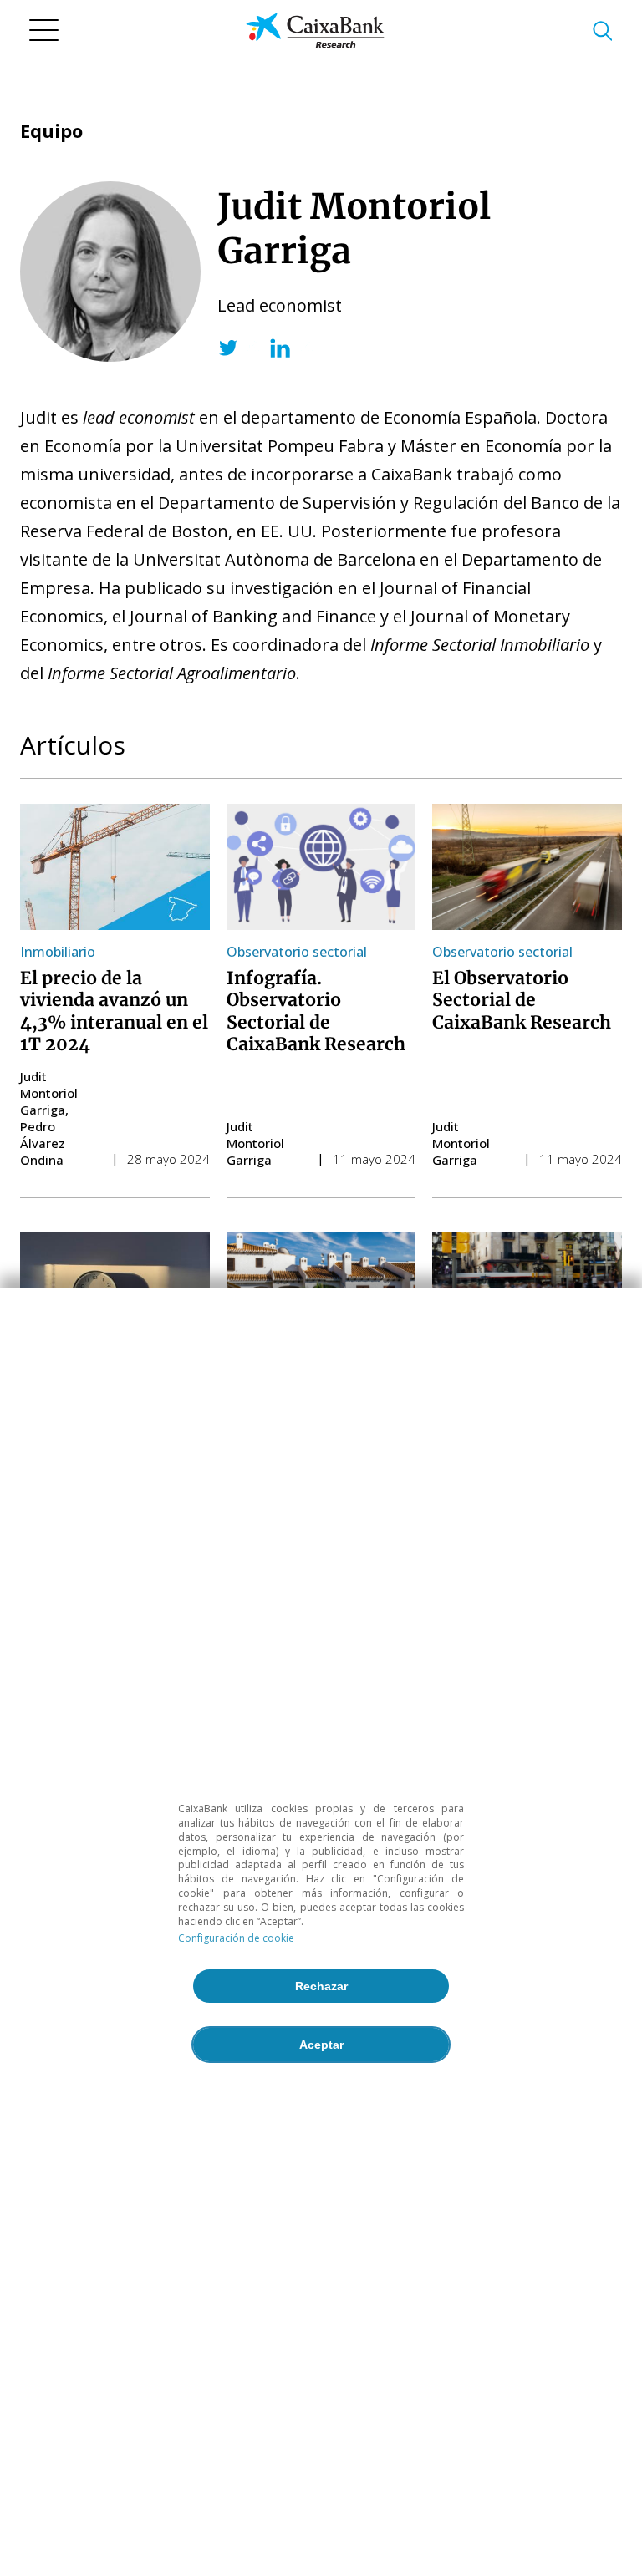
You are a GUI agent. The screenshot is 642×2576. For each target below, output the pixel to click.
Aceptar (321, 2045)
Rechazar (321, 1986)
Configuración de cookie (236, 1938)
